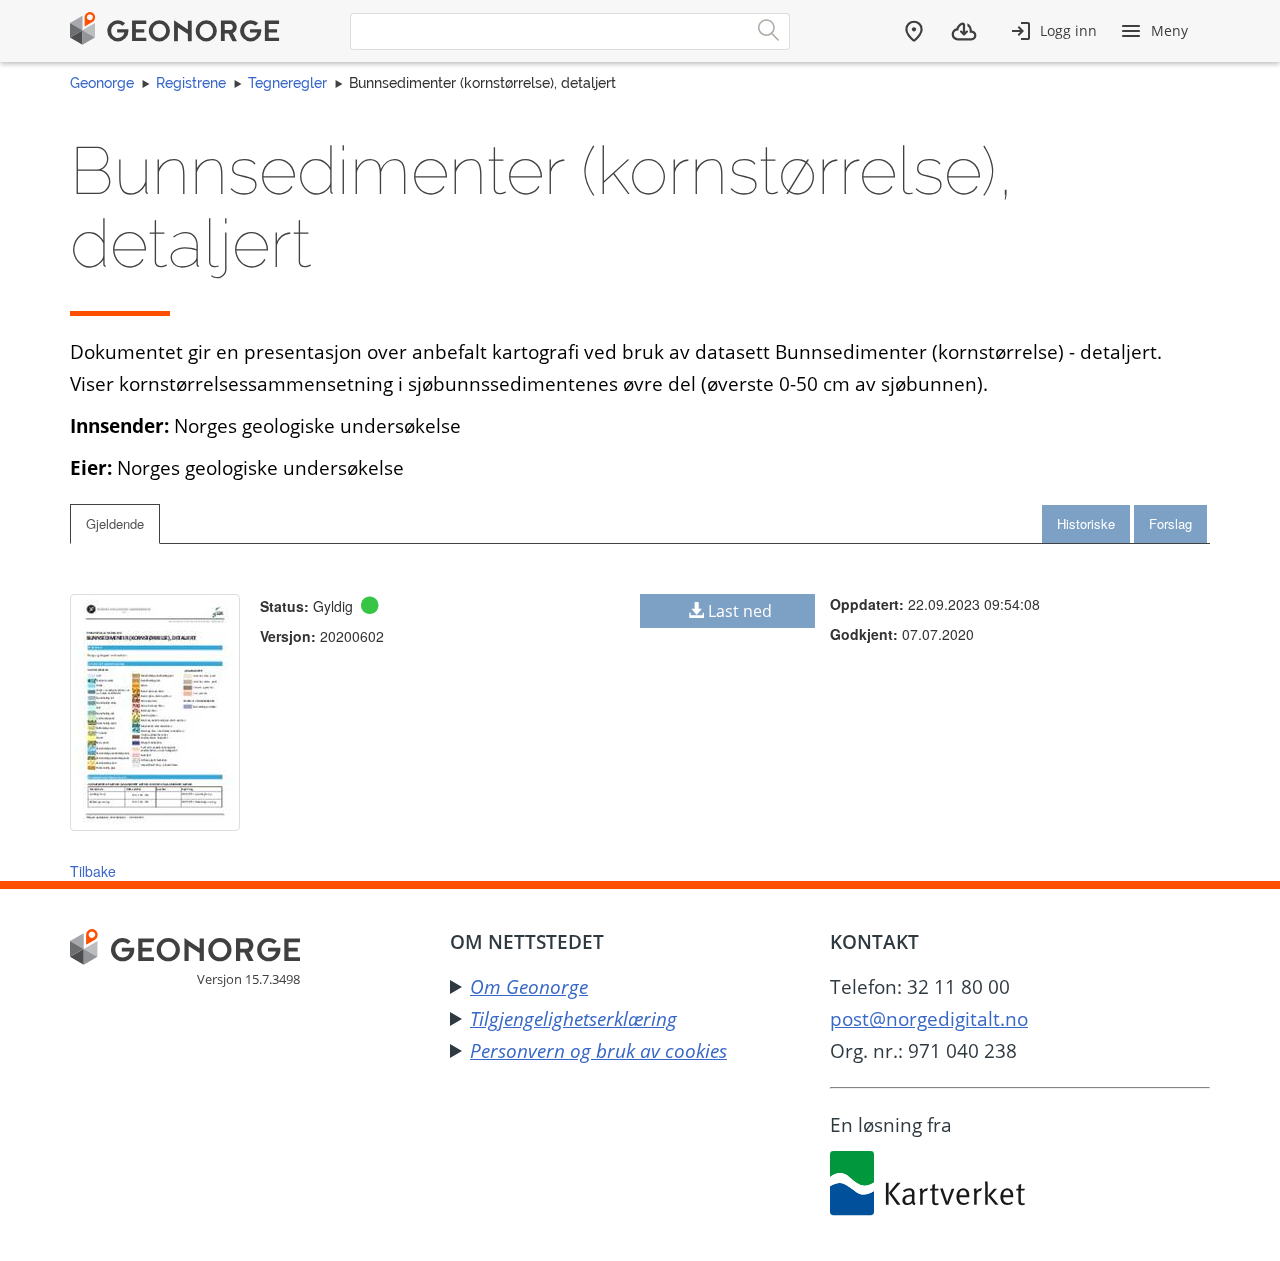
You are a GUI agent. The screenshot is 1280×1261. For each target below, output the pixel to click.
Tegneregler (287, 83)
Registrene (191, 83)
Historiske (1086, 523)
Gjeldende (115, 523)
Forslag (1170, 523)
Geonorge (102, 83)
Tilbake (93, 871)
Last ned (740, 611)
